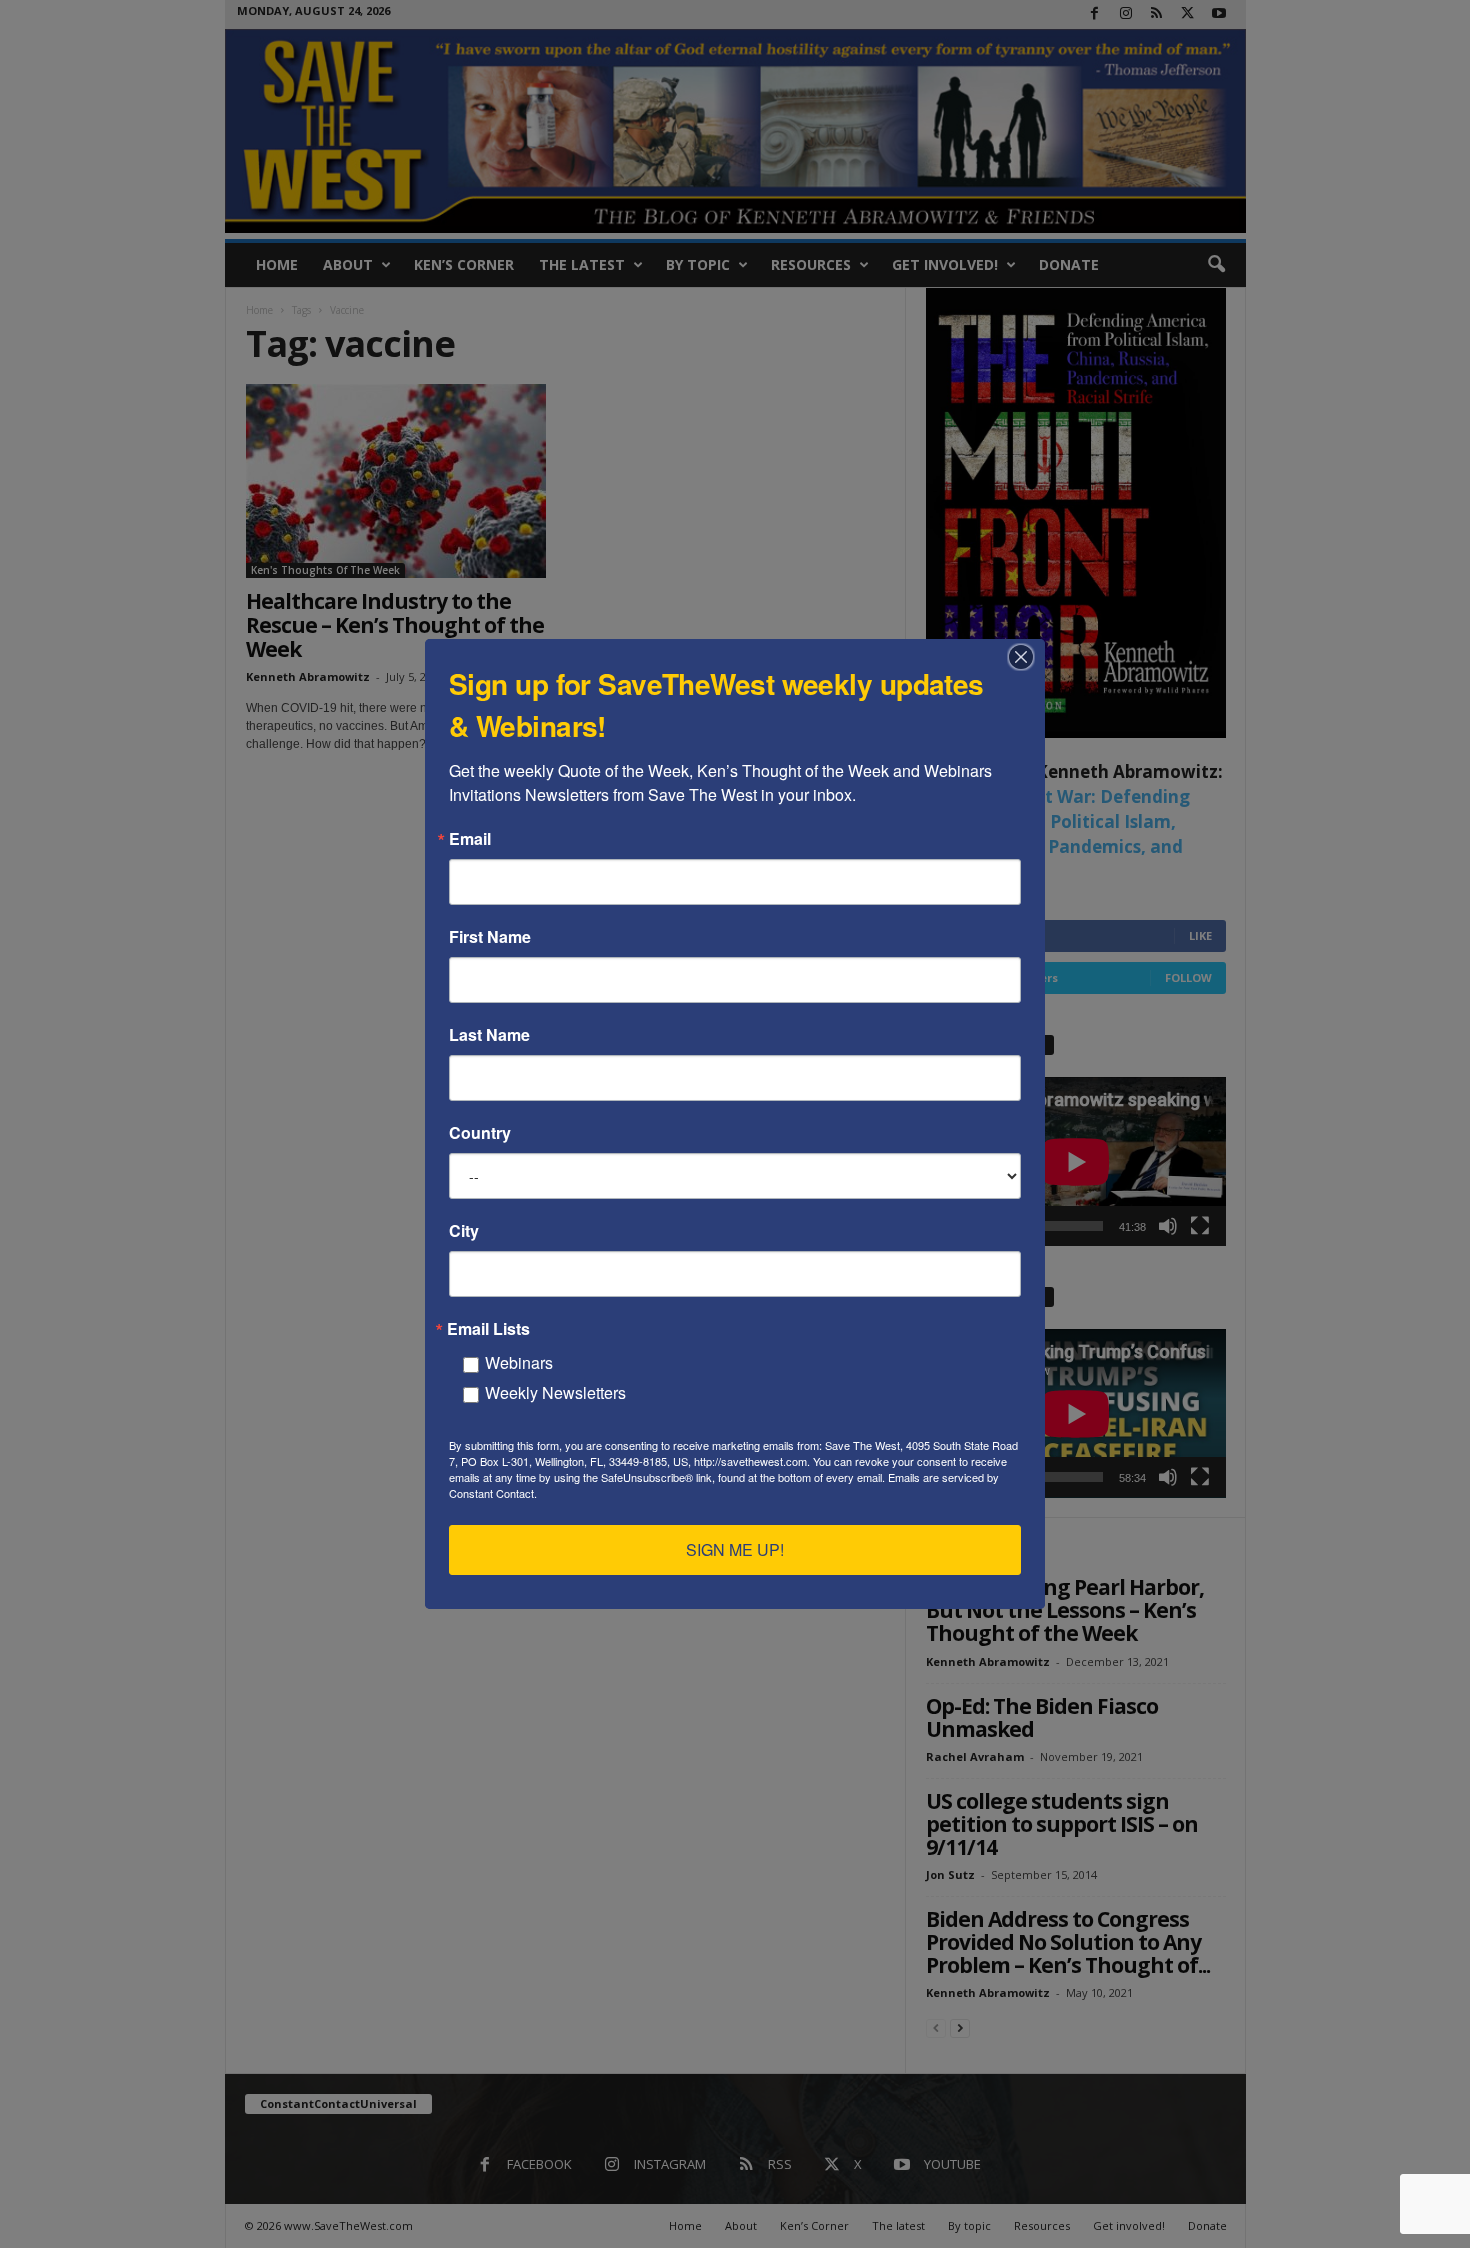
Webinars (519, 1362)
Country (480, 1133)
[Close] (1027, 657)
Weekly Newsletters (555, 1392)
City (464, 1231)
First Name (490, 937)
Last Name (489, 1035)
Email (470, 839)
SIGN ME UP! (735, 1549)
